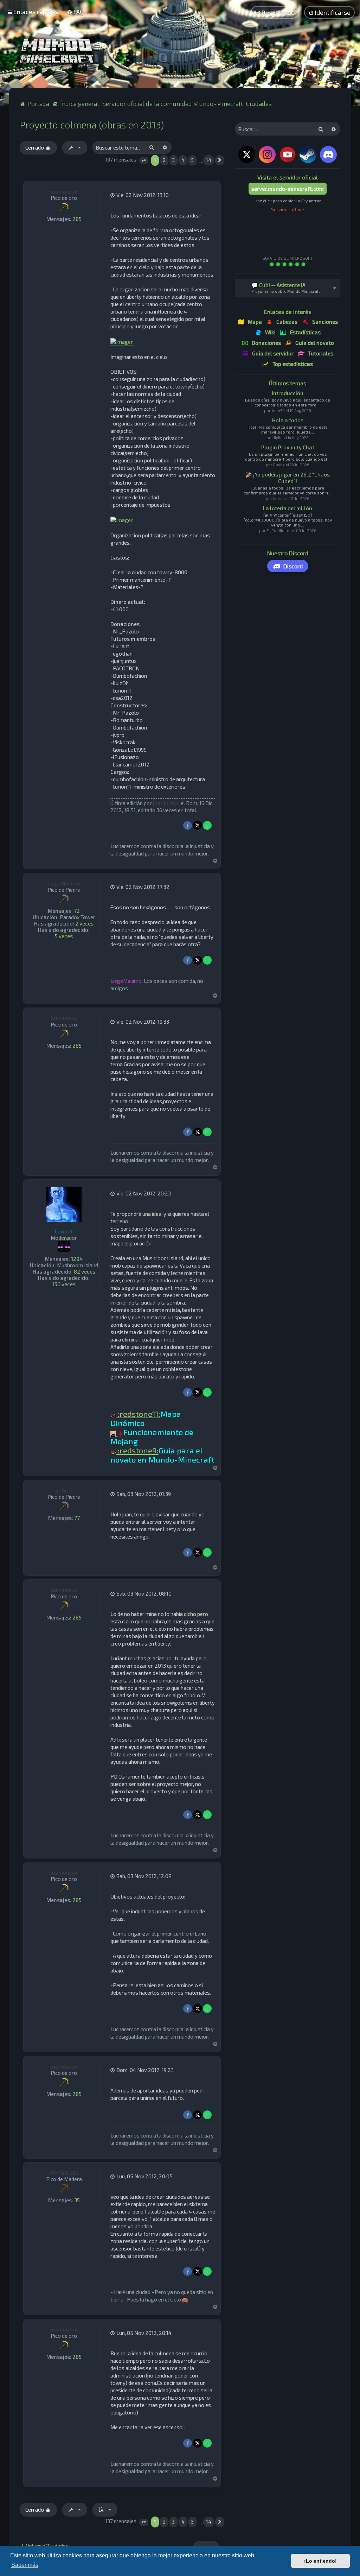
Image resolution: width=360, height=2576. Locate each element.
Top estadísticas (293, 364)
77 (77, 1518)
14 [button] (209, 160)
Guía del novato (315, 343)
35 (77, 2200)
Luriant (64, 1231)
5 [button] (192, 160)
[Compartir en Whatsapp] (207, 825)
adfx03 (64, 1490)
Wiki (270, 332)
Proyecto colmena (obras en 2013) (92, 125)
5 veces (64, 936)
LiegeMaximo (64, 883)
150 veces (64, 1284)
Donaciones (266, 343)
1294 (77, 1259)
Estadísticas (305, 332)
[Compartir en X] (197, 825)
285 (77, 219)
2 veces (84, 923)
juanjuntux (64, 191)
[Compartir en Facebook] (188, 825)
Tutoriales (321, 353)
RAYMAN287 (64, 2173)
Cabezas (287, 322)
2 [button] (164, 160)
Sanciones (325, 322)
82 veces (85, 1271)
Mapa (255, 322)
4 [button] (183, 160)
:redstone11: (138, 1414)
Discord (293, 566)
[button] (144, 161)
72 (77, 911)
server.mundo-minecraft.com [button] (288, 189)
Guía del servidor (273, 353)
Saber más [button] (25, 2565)
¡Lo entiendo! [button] (320, 2561)
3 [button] (173, 160)
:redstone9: (137, 1451)
